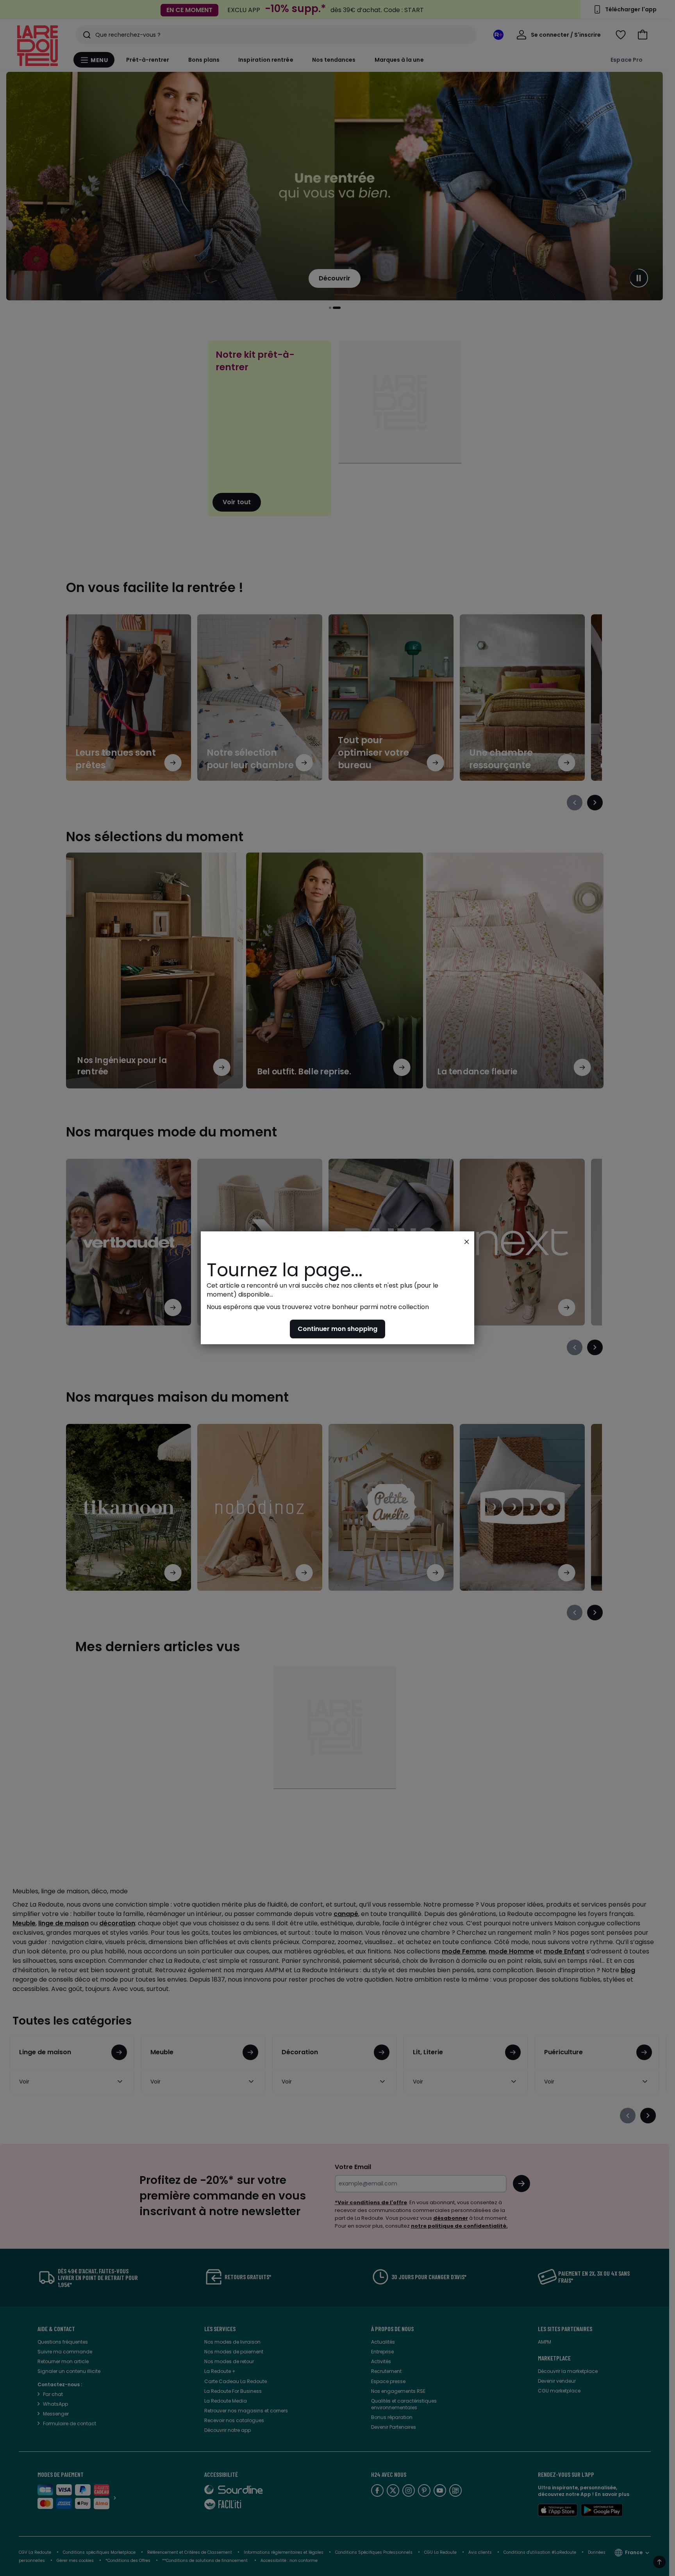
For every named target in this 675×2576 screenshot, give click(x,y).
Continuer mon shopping (337, 1329)
